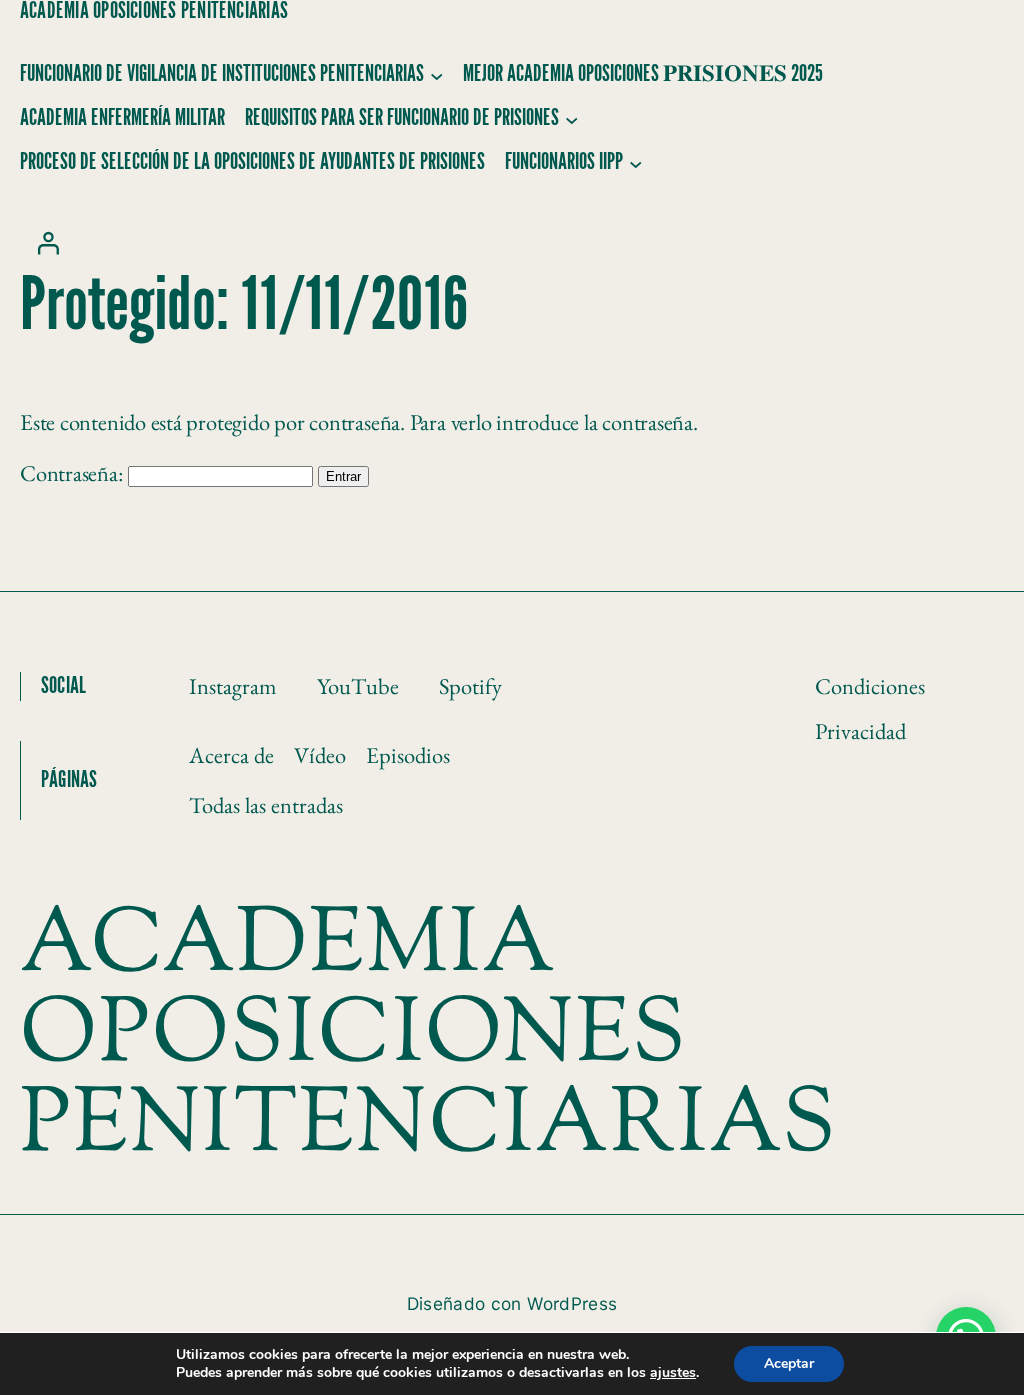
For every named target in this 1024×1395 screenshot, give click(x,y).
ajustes (673, 1373)
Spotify (470, 686)
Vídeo (320, 755)
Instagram (233, 686)
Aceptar (789, 1363)
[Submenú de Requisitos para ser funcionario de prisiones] (572, 119)
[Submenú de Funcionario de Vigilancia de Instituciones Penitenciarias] (437, 75)
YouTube (358, 686)
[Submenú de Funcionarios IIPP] (636, 163)
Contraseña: (74, 473)
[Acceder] (48, 243)
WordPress (572, 1303)
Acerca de (231, 755)
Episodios (408, 755)
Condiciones (870, 686)
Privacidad (860, 731)
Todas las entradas (266, 805)
